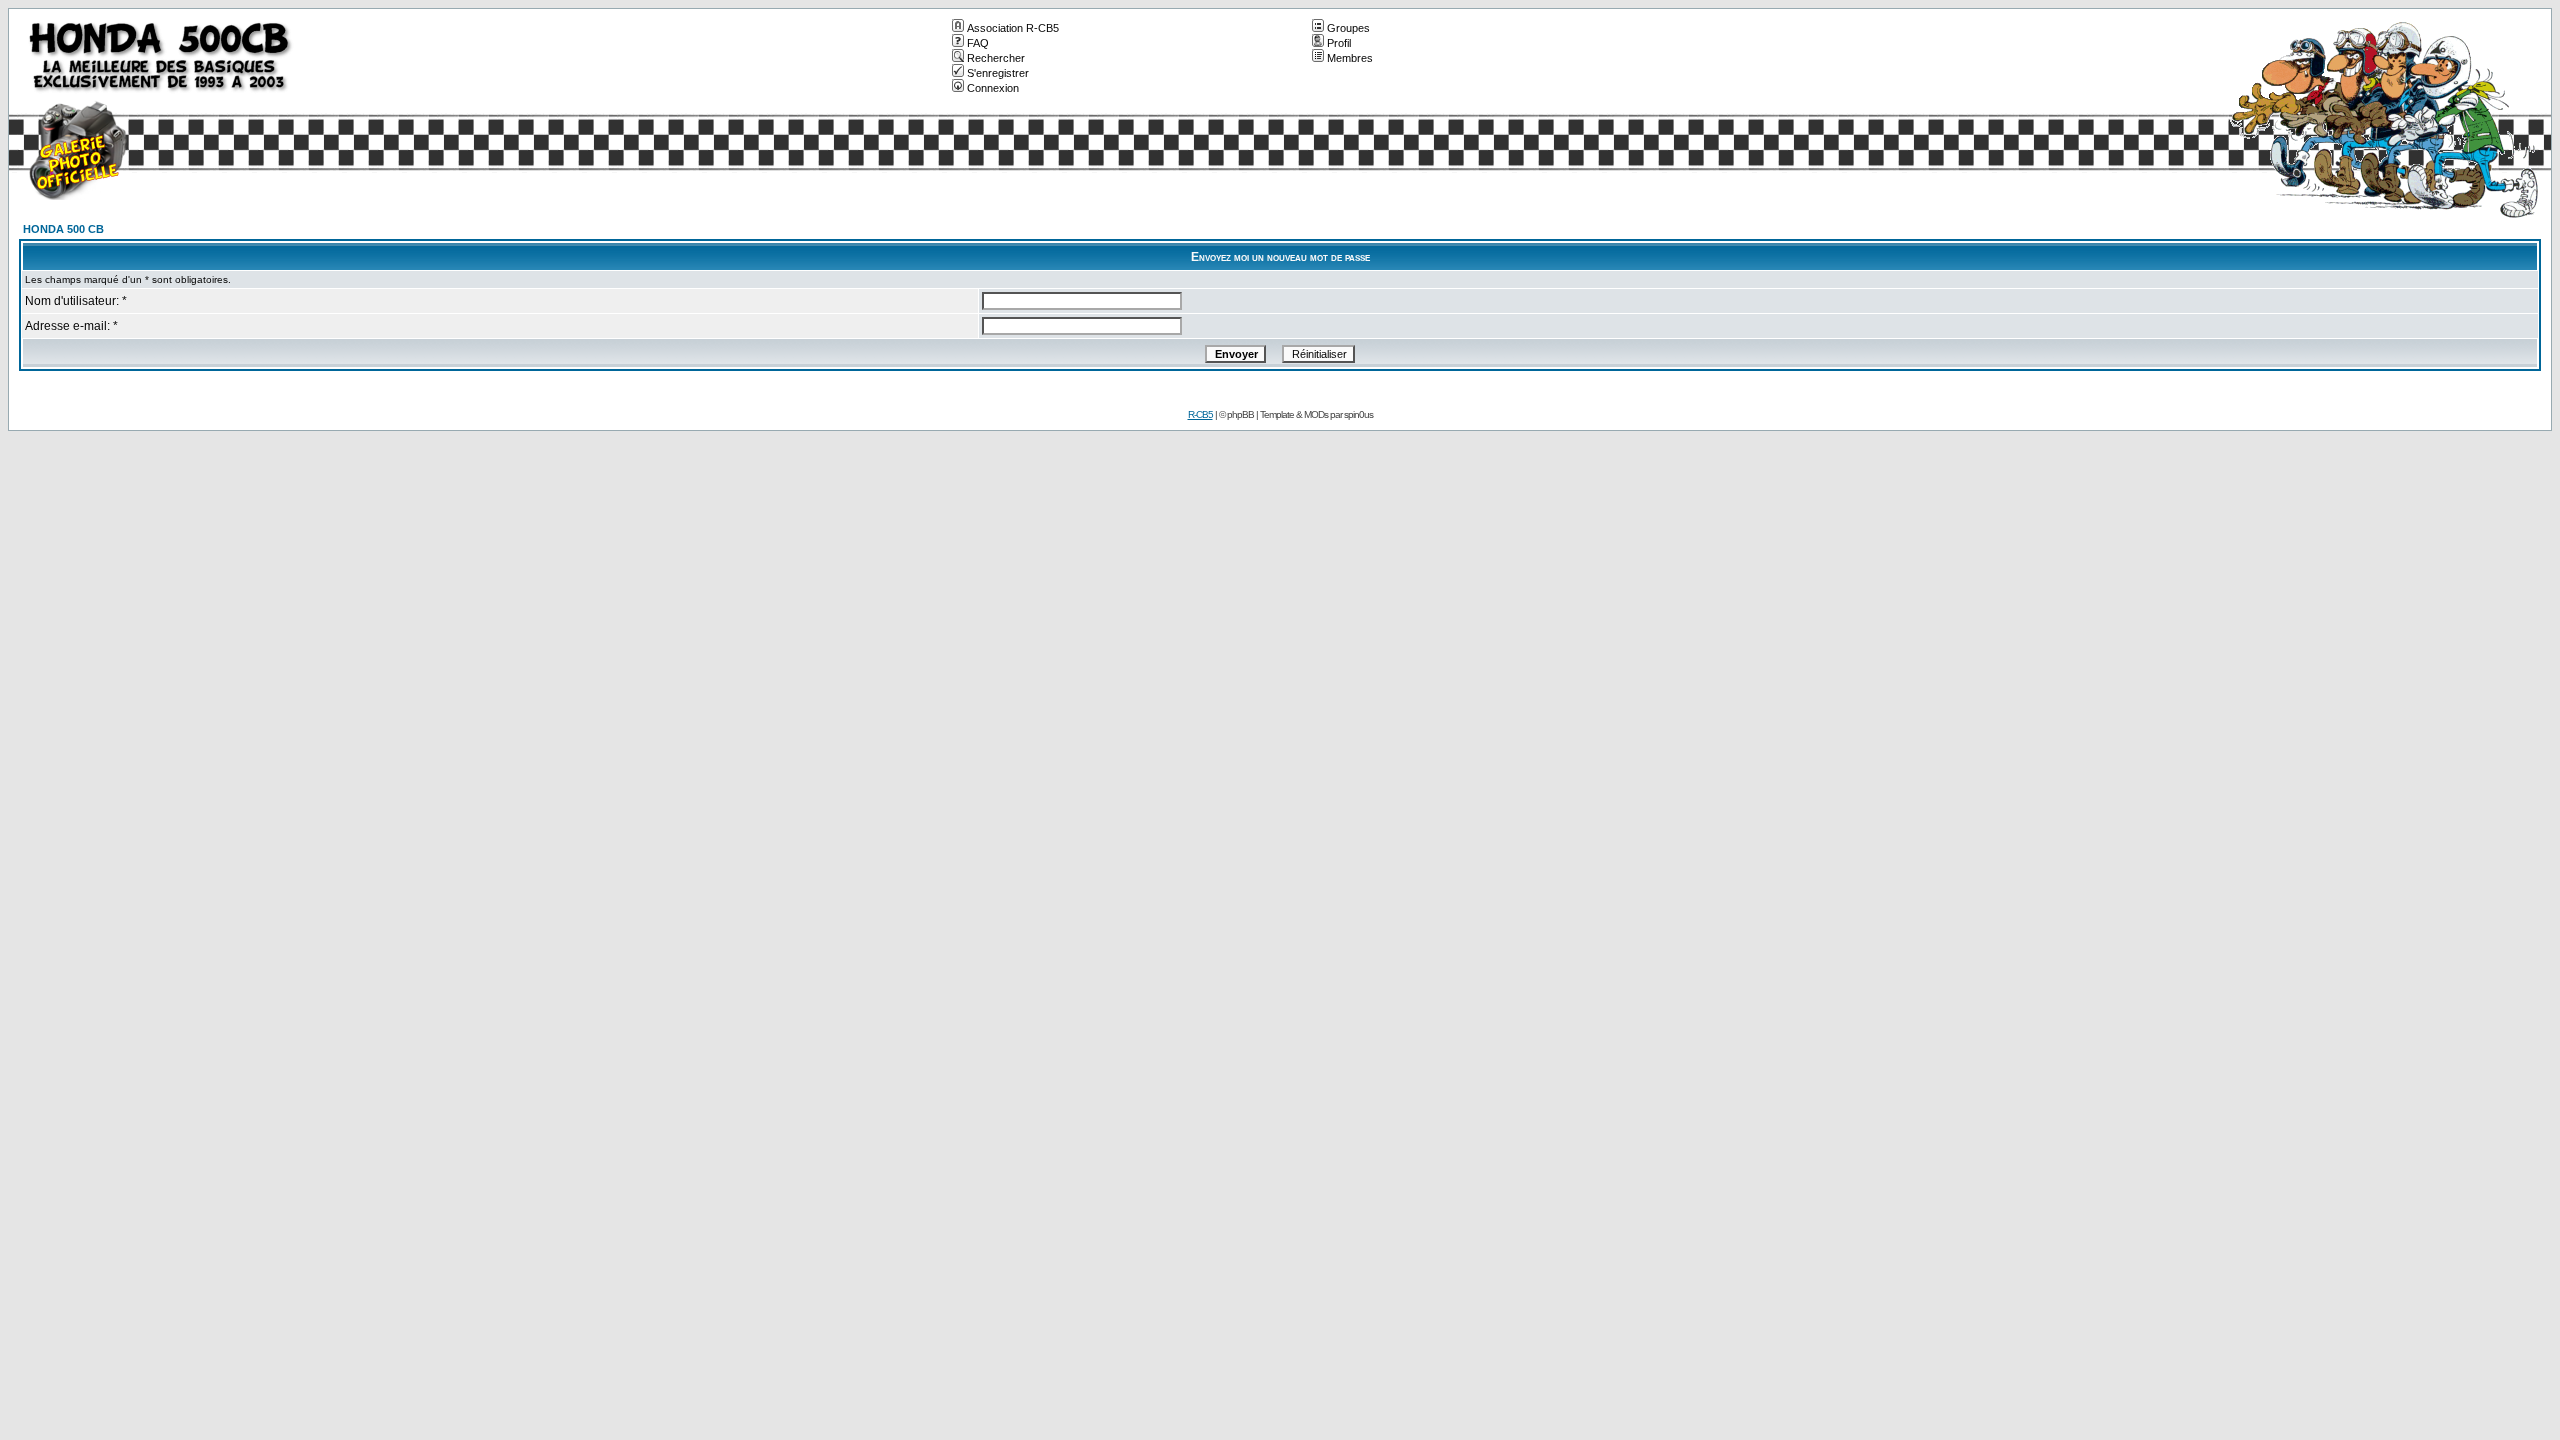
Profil (1339, 43)
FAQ (978, 43)
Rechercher (996, 58)
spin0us (1358, 414)
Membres (1350, 58)
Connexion (993, 88)
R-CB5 (1200, 414)
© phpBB (1236, 414)
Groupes (1348, 28)
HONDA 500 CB (63, 229)
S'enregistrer (998, 73)
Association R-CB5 (1013, 28)
